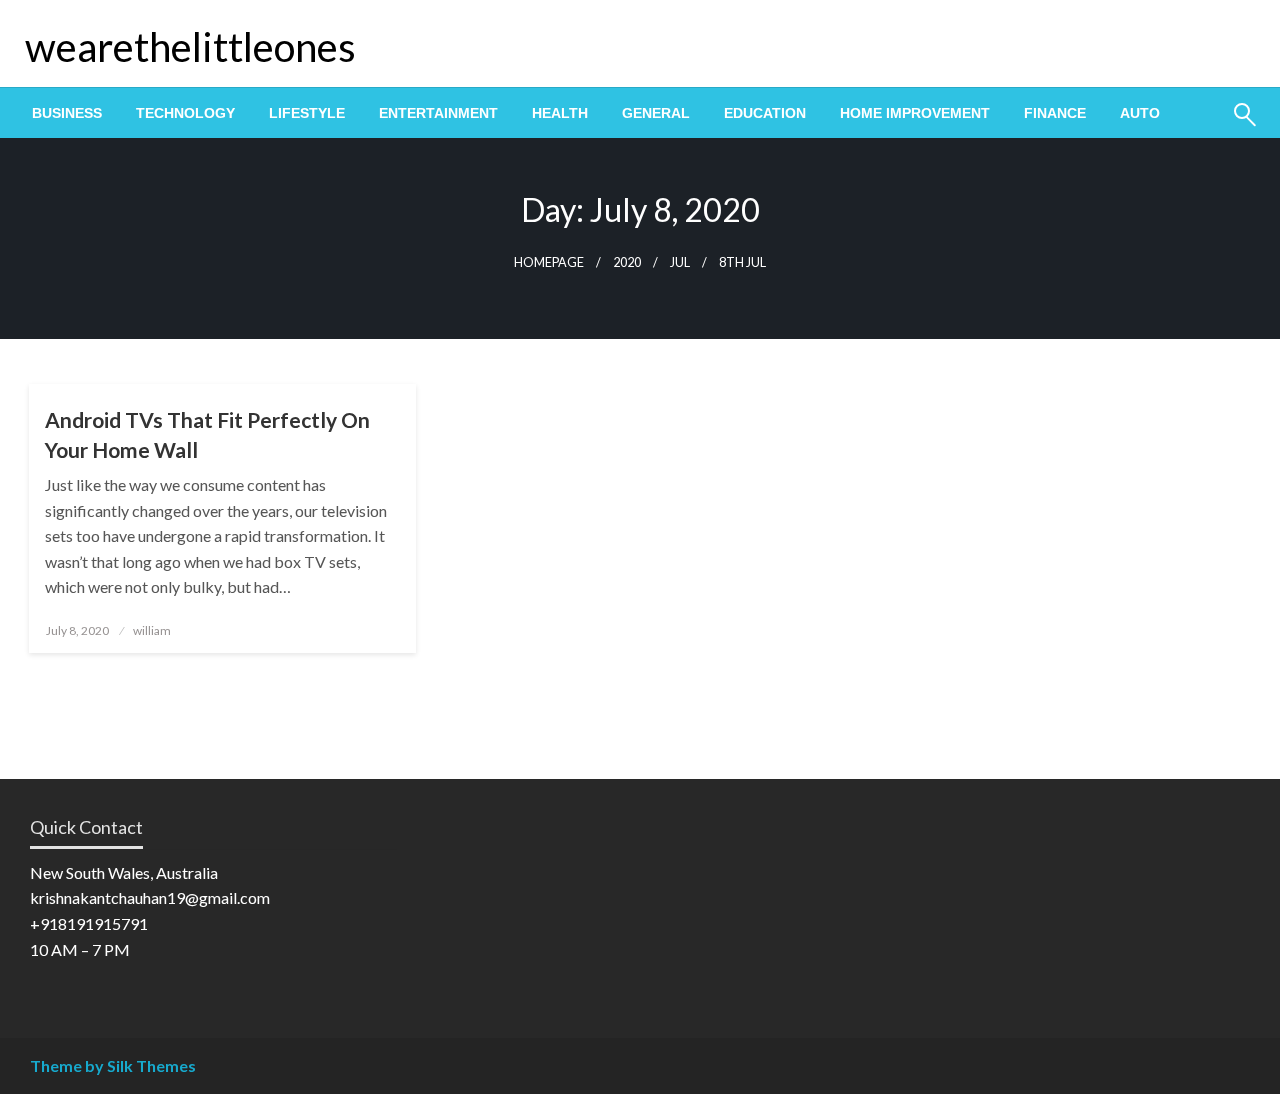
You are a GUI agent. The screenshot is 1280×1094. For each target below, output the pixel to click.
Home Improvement (915, 113)
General (656, 113)
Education (765, 113)
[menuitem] (67, 113)
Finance (1055, 113)
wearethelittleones (190, 47)
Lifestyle (307, 113)
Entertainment (438, 113)
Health (560, 113)
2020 (627, 262)
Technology (185, 113)
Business (67, 113)
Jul (680, 262)
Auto (1140, 113)
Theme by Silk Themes (113, 1065)
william (152, 630)
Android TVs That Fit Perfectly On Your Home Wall (207, 434)
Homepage (549, 262)
